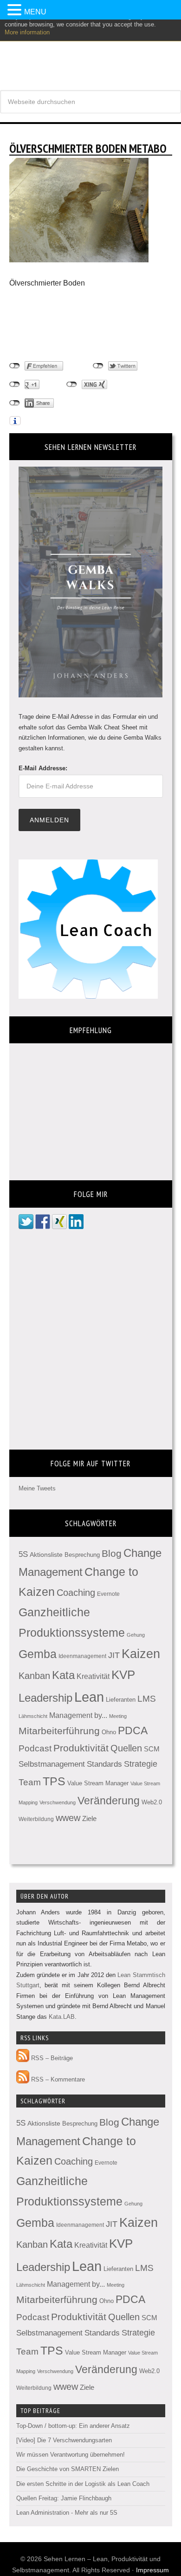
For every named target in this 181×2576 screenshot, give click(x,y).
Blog (112, 1553)
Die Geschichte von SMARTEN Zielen (68, 2469)
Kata (63, 1675)
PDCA (133, 1731)
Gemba (38, 1654)
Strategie (141, 1764)
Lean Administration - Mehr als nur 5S (67, 2513)
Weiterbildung (36, 1819)
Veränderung (109, 1801)
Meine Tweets (37, 1488)
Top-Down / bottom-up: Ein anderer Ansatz (73, 2426)
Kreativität (93, 1676)
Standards (104, 1764)
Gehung (136, 1635)
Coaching (76, 1593)
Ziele (89, 1819)
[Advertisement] (84, 325)
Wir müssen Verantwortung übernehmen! (71, 2455)
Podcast (35, 1748)
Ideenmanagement (82, 1656)
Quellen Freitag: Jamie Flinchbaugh (64, 2498)
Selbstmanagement (52, 1764)
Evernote (108, 1594)
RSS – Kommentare (57, 2079)
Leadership (45, 1698)
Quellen (126, 1748)
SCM (152, 1749)
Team (30, 1782)
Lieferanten (121, 1700)
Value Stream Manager (98, 1783)
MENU (35, 12)
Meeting (118, 1716)
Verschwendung (58, 1802)
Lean (89, 1697)
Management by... (78, 1715)
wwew (68, 1818)
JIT (114, 1655)
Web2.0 (152, 1802)
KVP (123, 1675)
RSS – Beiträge (51, 2058)
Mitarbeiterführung (59, 1731)
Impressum (152, 2570)
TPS (54, 1781)
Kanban (34, 1676)
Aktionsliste (46, 1555)
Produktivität (81, 1748)
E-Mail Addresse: (43, 768)
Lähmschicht (33, 1716)
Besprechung (82, 1555)
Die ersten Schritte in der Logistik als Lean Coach (83, 2484)
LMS (147, 1699)
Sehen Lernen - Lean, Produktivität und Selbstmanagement (90, 51)
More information (27, 32)
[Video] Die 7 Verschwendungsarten (64, 2440)
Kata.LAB (62, 2017)
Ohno (109, 1732)
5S (23, 1554)
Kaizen (141, 1654)
